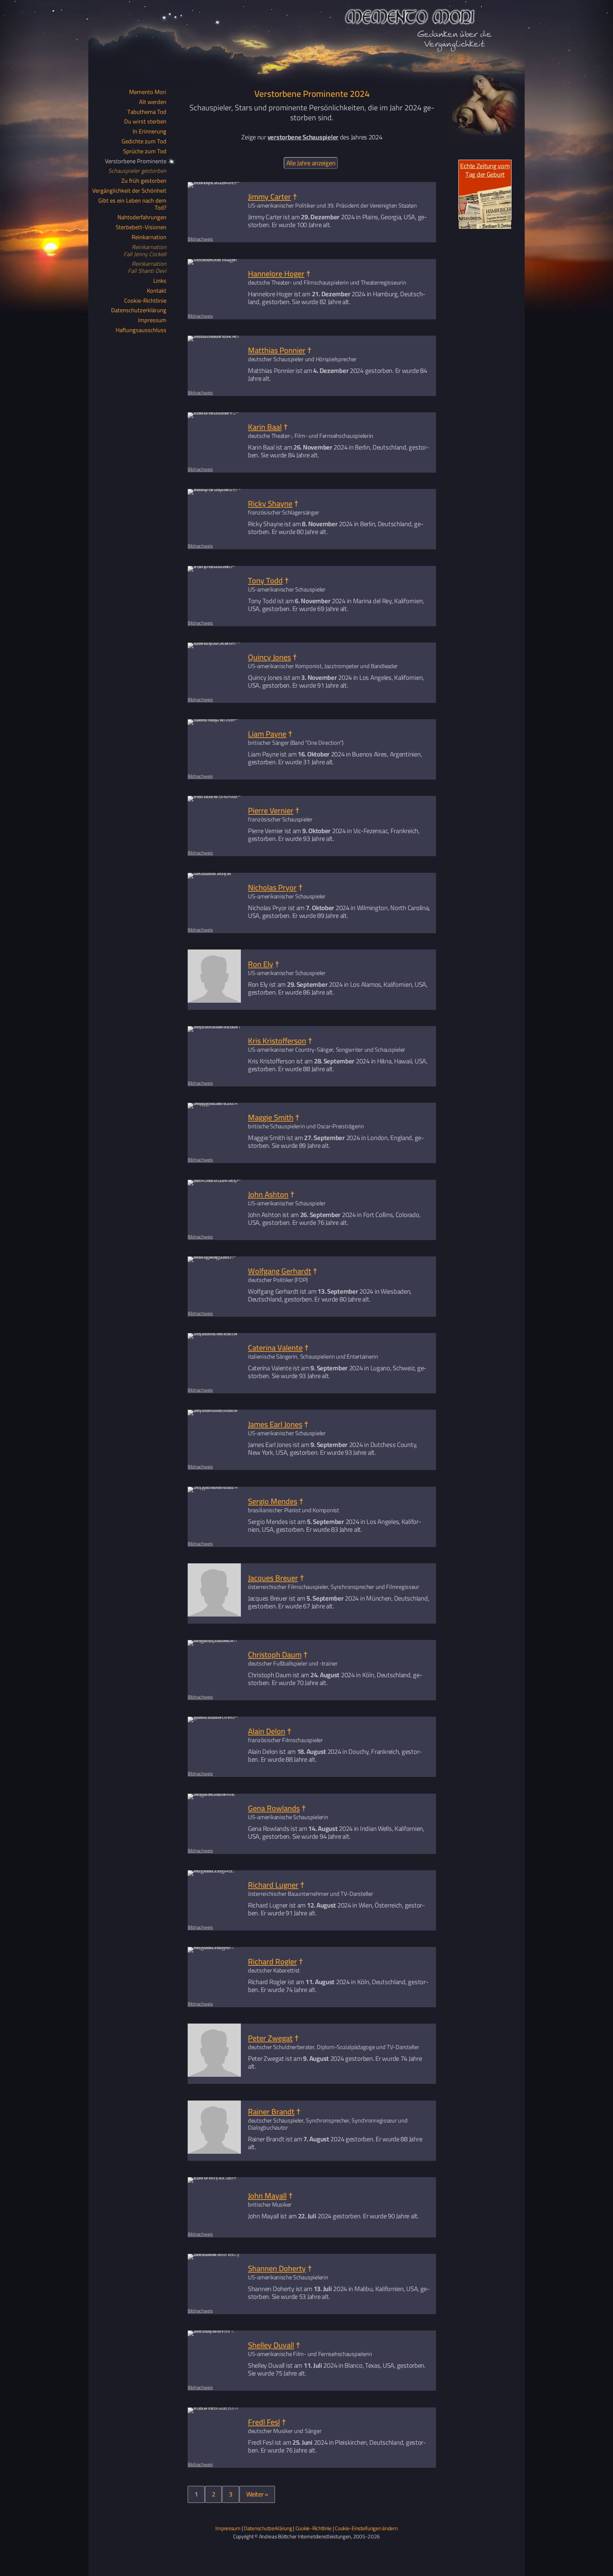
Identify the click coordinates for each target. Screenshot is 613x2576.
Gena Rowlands (274, 1808)
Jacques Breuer (273, 1578)
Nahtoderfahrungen (142, 218)
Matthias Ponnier (277, 350)
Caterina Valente (275, 1348)
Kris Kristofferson (277, 1041)
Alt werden (153, 102)
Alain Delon (267, 1731)
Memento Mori (148, 92)
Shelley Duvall (271, 2345)
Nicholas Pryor (272, 887)
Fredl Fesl (264, 2422)
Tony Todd (265, 580)
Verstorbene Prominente (136, 161)
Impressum (152, 320)
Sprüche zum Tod (145, 152)
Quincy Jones (269, 657)
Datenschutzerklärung (139, 310)
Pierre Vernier (271, 810)
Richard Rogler (272, 1961)
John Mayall (267, 2196)
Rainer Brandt (271, 2111)
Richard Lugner (273, 1885)
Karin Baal (265, 427)
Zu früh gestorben (144, 181)
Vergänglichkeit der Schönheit (129, 191)
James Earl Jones (275, 1424)
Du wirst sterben (145, 122)
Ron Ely (261, 964)
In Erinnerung (150, 132)
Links (160, 281)
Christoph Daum (275, 1655)
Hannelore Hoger (276, 273)
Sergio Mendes (273, 1501)
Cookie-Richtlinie (145, 301)
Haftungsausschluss (141, 330)
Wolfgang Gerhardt (280, 1271)
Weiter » (257, 2494)
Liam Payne (267, 734)
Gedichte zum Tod (144, 142)
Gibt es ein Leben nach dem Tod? (132, 204)
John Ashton (268, 1194)
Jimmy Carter (269, 197)
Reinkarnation (149, 237)
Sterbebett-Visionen (141, 227)
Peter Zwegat (270, 2038)
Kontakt (157, 291)
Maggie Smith (271, 1117)
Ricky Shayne (270, 503)
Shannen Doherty (277, 2268)
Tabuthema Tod (147, 112)
